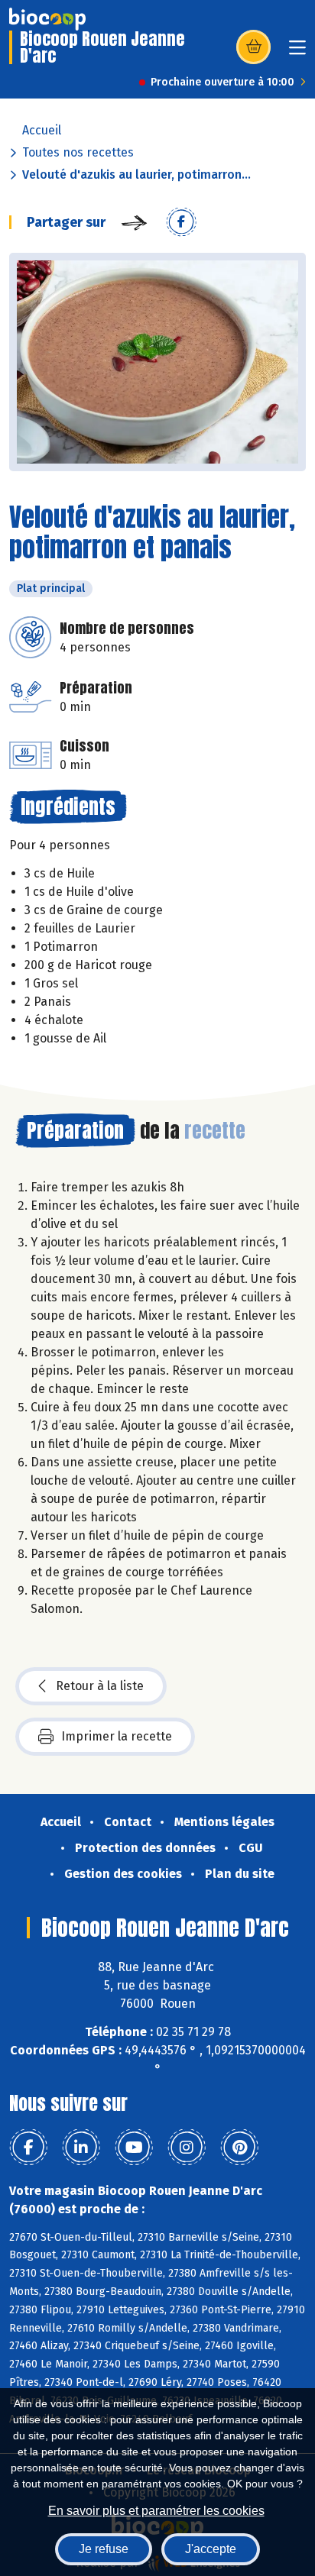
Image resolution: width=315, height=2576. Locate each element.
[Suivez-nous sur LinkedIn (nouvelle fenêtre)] (81, 2148)
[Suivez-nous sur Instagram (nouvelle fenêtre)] (187, 2148)
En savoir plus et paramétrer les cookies (156, 2511)
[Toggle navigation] (297, 52)
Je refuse (104, 2549)
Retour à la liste (100, 1686)
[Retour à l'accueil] (47, 19)
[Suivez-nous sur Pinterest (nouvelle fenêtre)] (239, 2148)
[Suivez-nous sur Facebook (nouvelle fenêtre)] (28, 2148)
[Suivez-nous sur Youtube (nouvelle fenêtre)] (134, 2148)
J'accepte (211, 2549)
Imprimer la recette (117, 1736)
